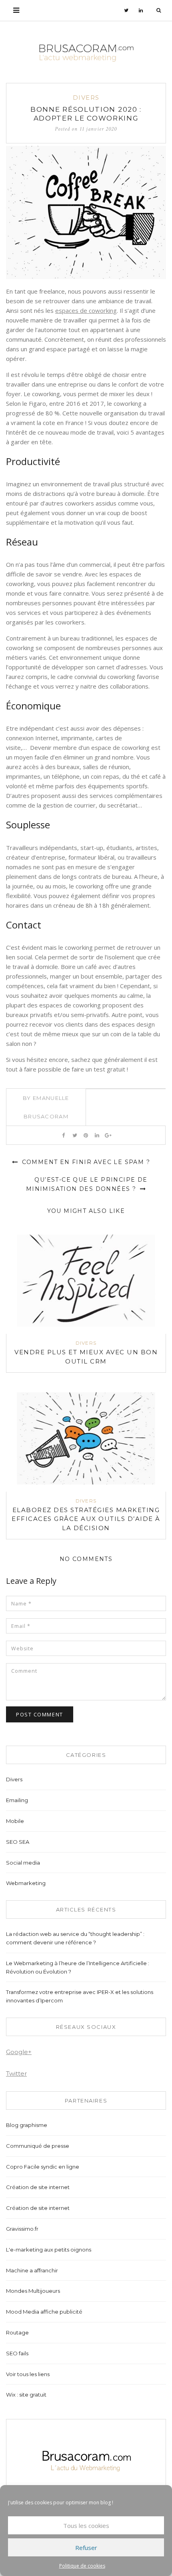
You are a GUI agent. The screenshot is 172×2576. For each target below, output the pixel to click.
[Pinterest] (86, 1135)
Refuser (86, 2548)
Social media (23, 1863)
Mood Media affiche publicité (44, 2312)
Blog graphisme (27, 2125)
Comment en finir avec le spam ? (85, 1162)
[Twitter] (126, 10)
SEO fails (17, 2353)
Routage (17, 2332)
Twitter (16, 2073)
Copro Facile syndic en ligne (43, 2167)
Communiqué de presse (38, 2146)
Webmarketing (26, 1883)
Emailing (17, 1800)
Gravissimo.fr (22, 2229)
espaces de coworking (86, 310)
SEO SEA (18, 1842)
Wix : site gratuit (26, 2395)
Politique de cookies (82, 2566)
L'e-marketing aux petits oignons (49, 2250)
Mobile (15, 1821)
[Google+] (108, 1135)
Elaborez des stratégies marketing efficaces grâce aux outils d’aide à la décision (86, 1519)
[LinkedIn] (141, 10)
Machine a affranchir (32, 2270)
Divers (86, 98)
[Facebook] (63, 1135)
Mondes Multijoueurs (33, 2291)
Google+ (19, 2052)
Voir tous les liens (28, 2374)
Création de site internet (38, 2187)
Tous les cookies (86, 2526)
